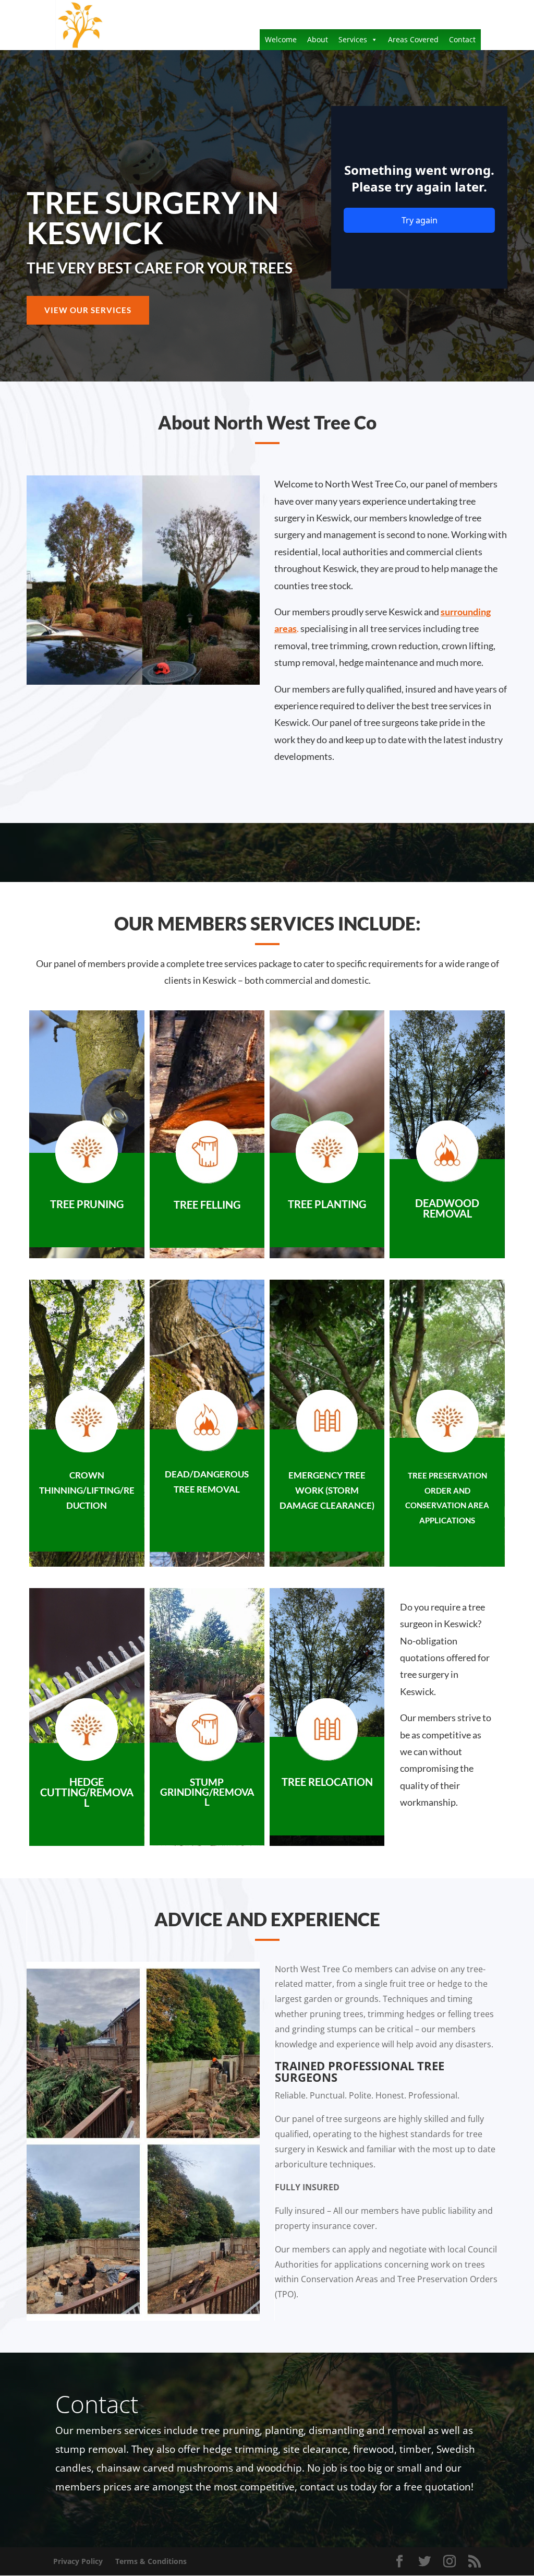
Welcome (281, 39)
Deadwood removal (447, 1208)
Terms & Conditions (151, 2561)
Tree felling (207, 1204)
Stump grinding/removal (207, 1792)
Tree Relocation (327, 1782)
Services (353, 39)
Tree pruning (87, 1204)
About (318, 39)
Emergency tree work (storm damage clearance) (327, 1490)
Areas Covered (413, 39)
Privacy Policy (78, 2561)
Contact (462, 39)
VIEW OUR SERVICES (88, 310)
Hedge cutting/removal (87, 1792)
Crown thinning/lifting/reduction (87, 1490)
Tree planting (327, 1204)
